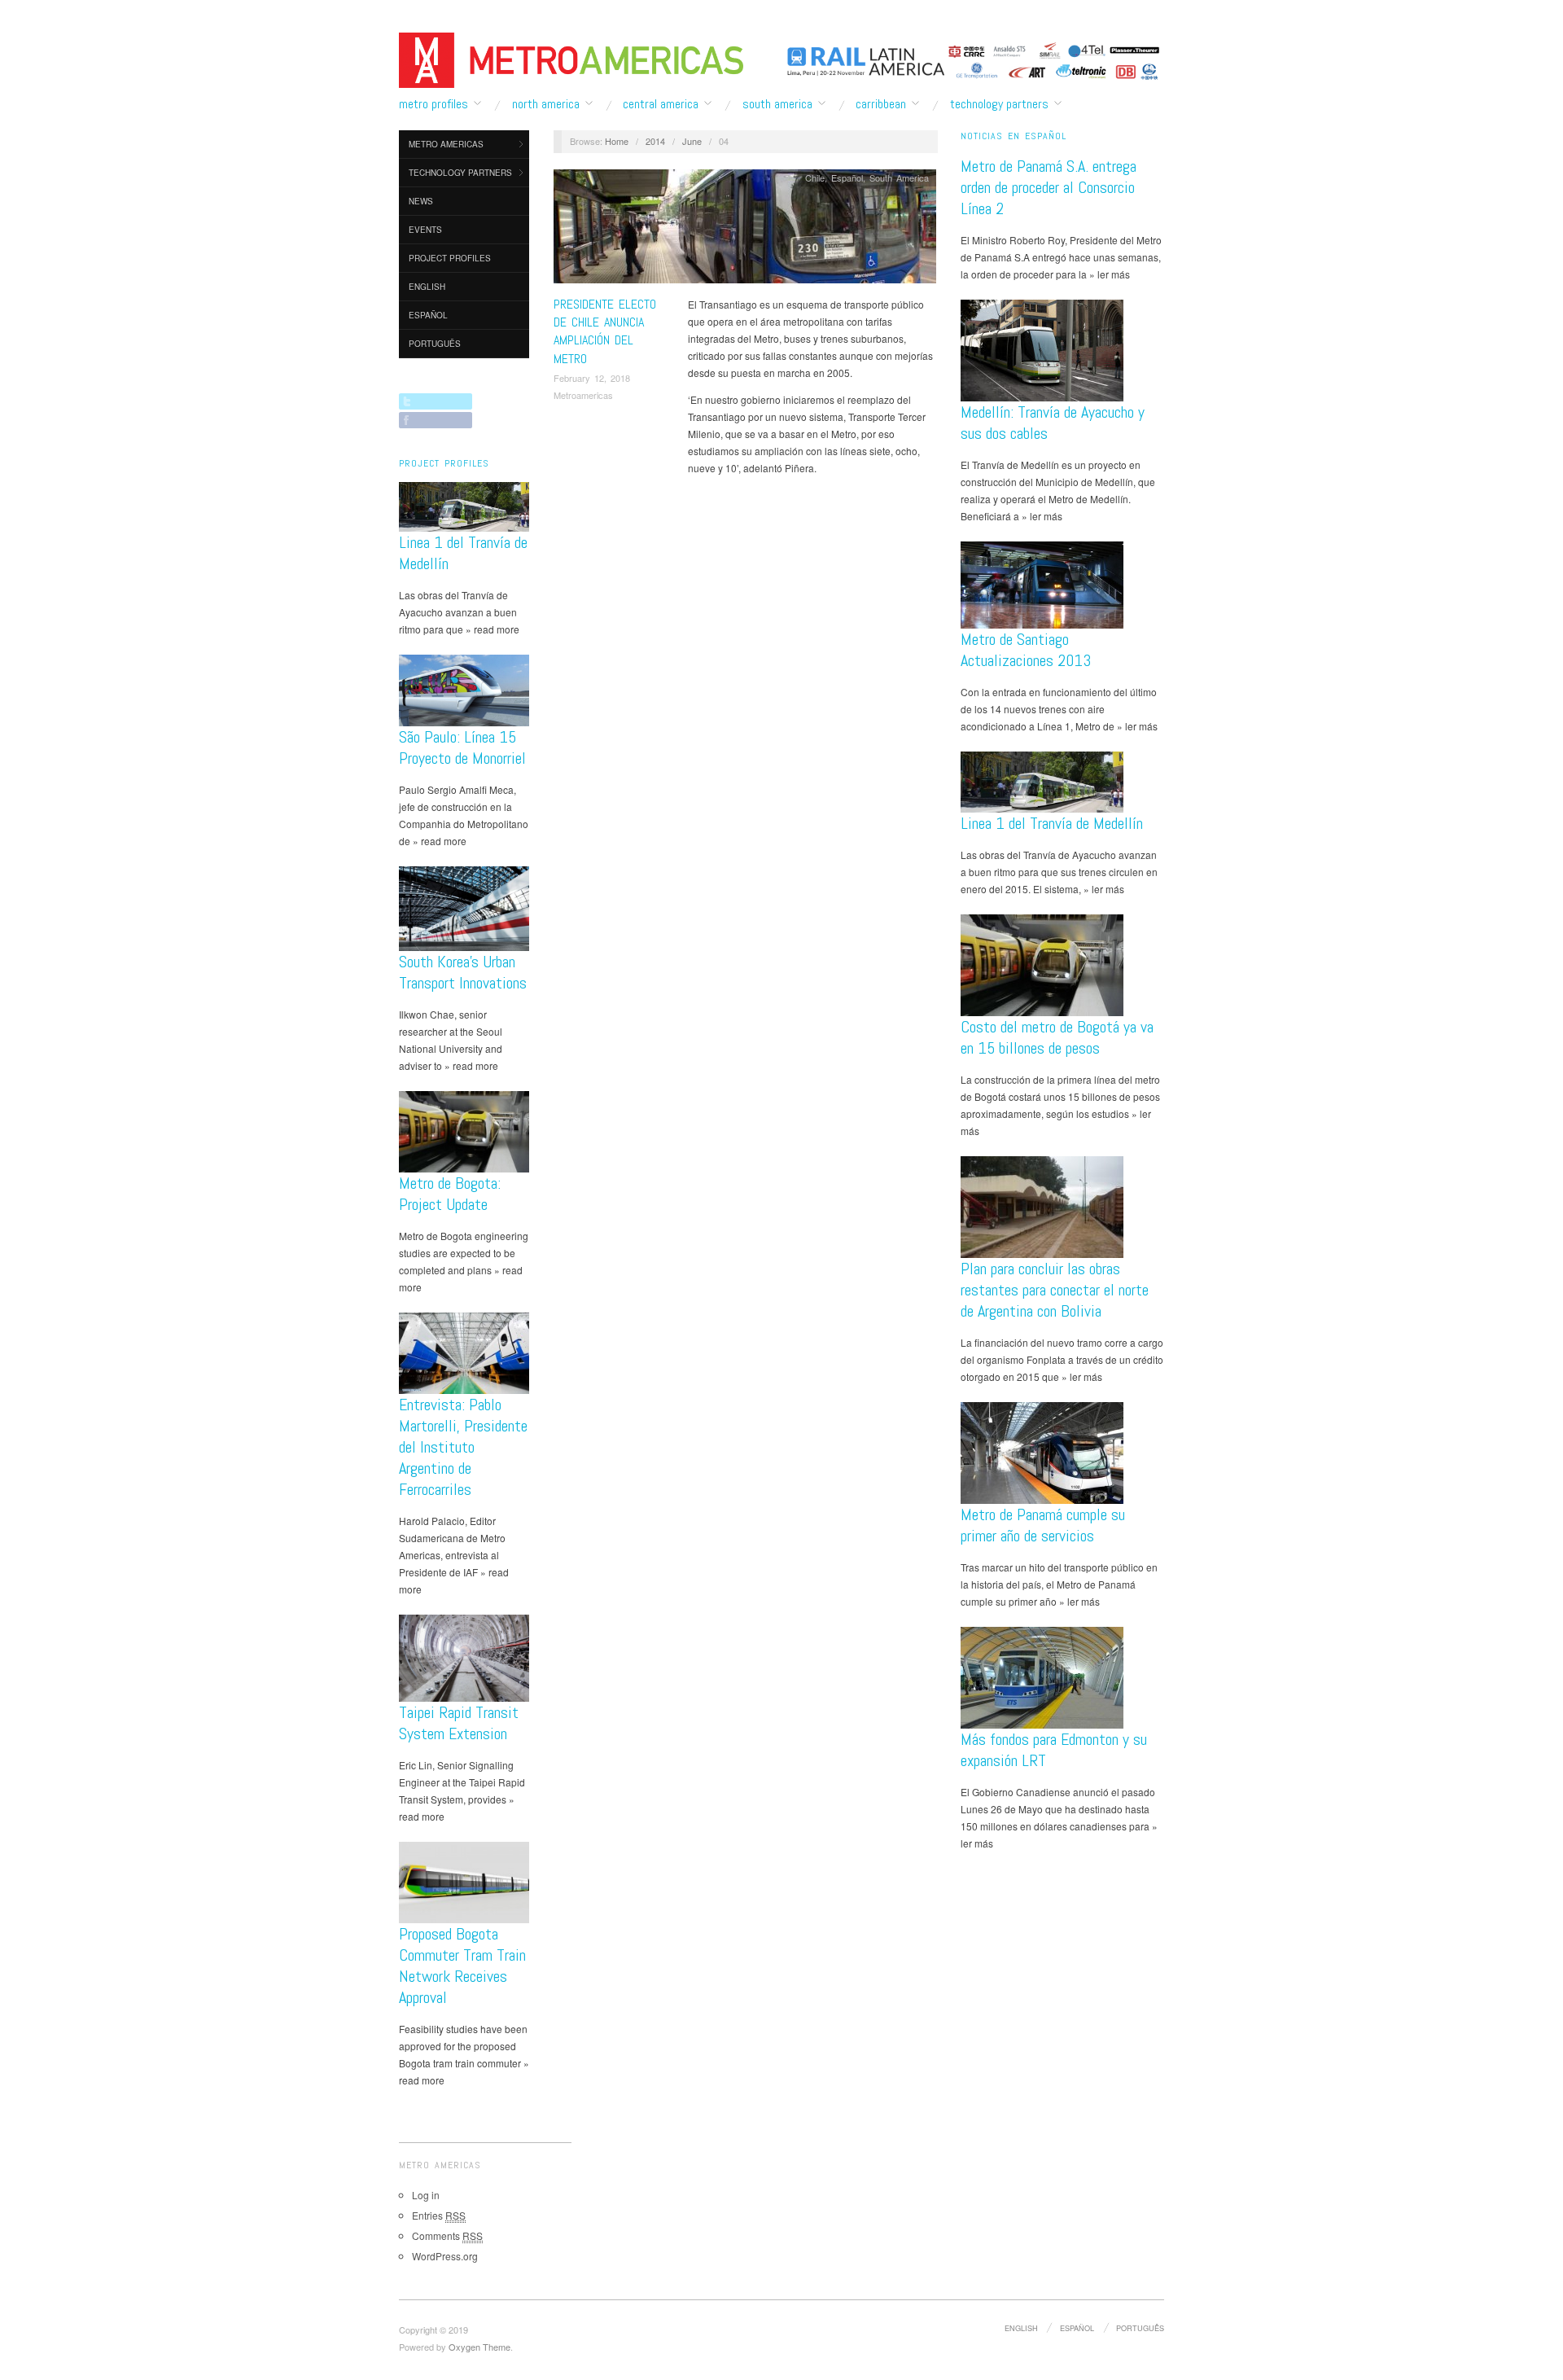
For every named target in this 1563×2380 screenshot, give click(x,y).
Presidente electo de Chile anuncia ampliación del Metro (605, 331)
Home (617, 141)
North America (546, 104)
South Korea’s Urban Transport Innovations (463, 972)
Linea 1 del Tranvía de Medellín (1052, 823)
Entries (439, 2215)
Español (428, 315)
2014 (655, 141)
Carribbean (881, 104)
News (421, 201)
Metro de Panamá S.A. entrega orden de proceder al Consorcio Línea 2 (1049, 187)
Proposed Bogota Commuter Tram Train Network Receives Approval (462, 1966)
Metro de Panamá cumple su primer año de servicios (1043, 1525)
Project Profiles (450, 258)
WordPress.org (445, 2256)
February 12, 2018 (592, 378)
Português (435, 344)
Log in (426, 2195)
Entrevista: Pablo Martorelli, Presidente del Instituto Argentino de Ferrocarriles (463, 1447)
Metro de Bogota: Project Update (450, 1194)
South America (777, 104)
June (692, 141)
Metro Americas (446, 144)
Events (425, 230)
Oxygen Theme (479, 2347)
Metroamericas (583, 395)
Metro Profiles (433, 104)
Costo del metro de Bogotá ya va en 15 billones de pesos (1057, 1037)
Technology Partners (999, 104)
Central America (661, 104)
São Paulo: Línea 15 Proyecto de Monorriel (462, 747)
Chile (815, 178)
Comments (447, 2235)
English (427, 287)
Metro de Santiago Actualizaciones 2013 (1026, 650)
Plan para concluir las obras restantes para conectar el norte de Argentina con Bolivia (1055, 1290)
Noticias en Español (1014, 136)
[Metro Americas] (571, 58)
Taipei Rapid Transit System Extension (459, 1723)
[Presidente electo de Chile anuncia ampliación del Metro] (745, 230)
